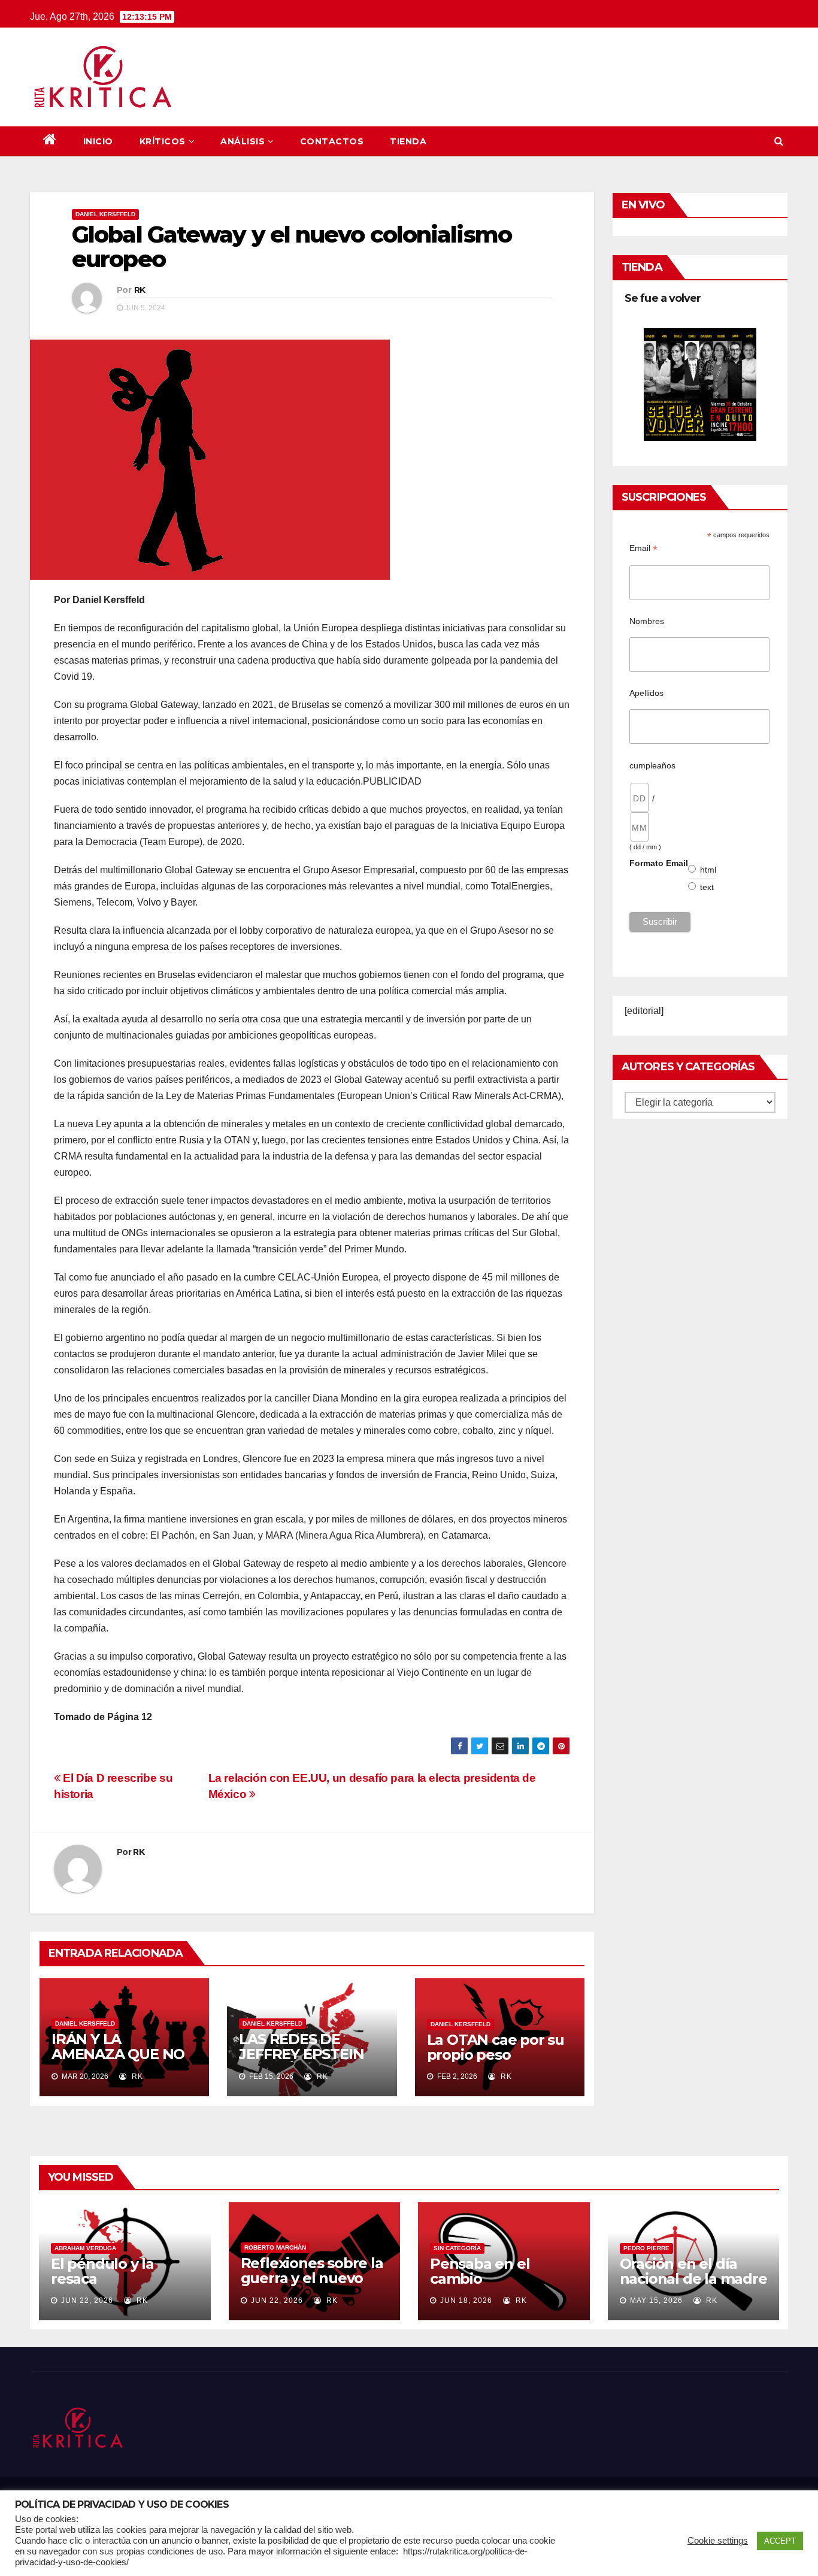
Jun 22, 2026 (87, 2300)
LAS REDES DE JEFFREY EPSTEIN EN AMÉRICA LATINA (312, 2054)
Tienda (408, 141)
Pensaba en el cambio (480, 2271)
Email (643, 548)
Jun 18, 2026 (466, 2300)
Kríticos (163, 141)
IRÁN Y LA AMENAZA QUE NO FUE (118, 2054)
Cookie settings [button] (718, 2541)
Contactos (332, 141)
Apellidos (646, 693)
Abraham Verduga (85, 2248)
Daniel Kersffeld (105, 214)
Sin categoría (457, 2248)
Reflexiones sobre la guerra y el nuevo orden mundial (312, 2278)
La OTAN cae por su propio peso (496, 2047)
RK (140, 290)
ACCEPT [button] (780, 2541)
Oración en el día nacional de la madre (693, 2271)
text (707, 887)
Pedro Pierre (646, 2248)
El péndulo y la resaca (102, 2271)
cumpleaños (652, 765)
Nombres (647, 621)
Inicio (98, 141)
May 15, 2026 (656, 2300)
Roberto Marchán (275, 2247)
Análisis (243, 141)
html (708, 870)
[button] (779, 141)
